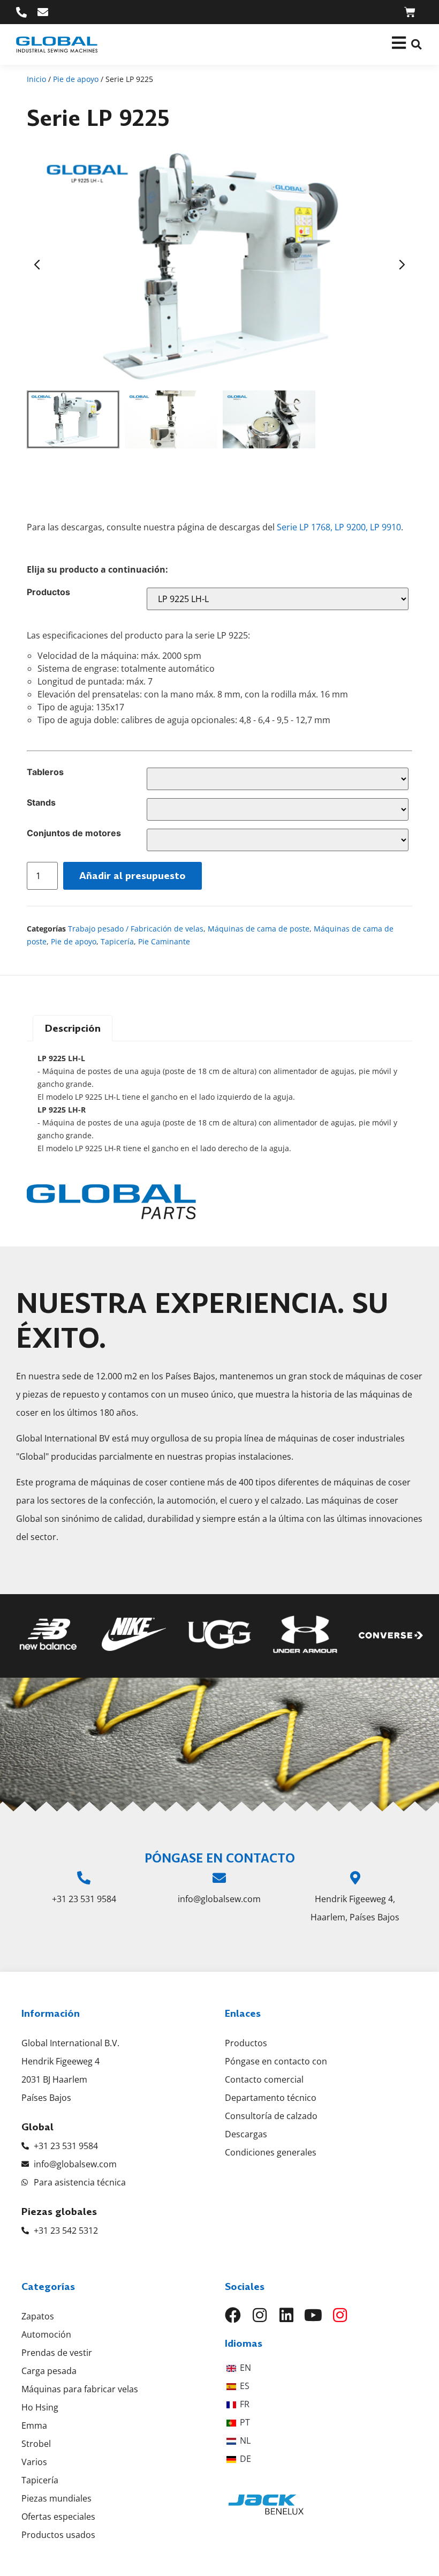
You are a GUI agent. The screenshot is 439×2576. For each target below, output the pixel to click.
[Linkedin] (286, 2315)
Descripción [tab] (73, 1028)
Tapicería (117, 941)
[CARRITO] (410, 12)
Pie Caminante (164, 941)
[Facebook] (233, 2315)
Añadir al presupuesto (133, 876)
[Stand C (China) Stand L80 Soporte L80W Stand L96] (278, 809)
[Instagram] (260, 2315)
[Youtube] (313, 2315)
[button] (416, 45)
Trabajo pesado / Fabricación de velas (136, 929)
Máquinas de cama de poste (259, 929)
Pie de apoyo (76, 79)
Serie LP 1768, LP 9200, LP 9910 (339, 527)
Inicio (36, 79)
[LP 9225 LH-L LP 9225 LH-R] (278, 599)
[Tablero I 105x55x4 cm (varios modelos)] (278, 779)
